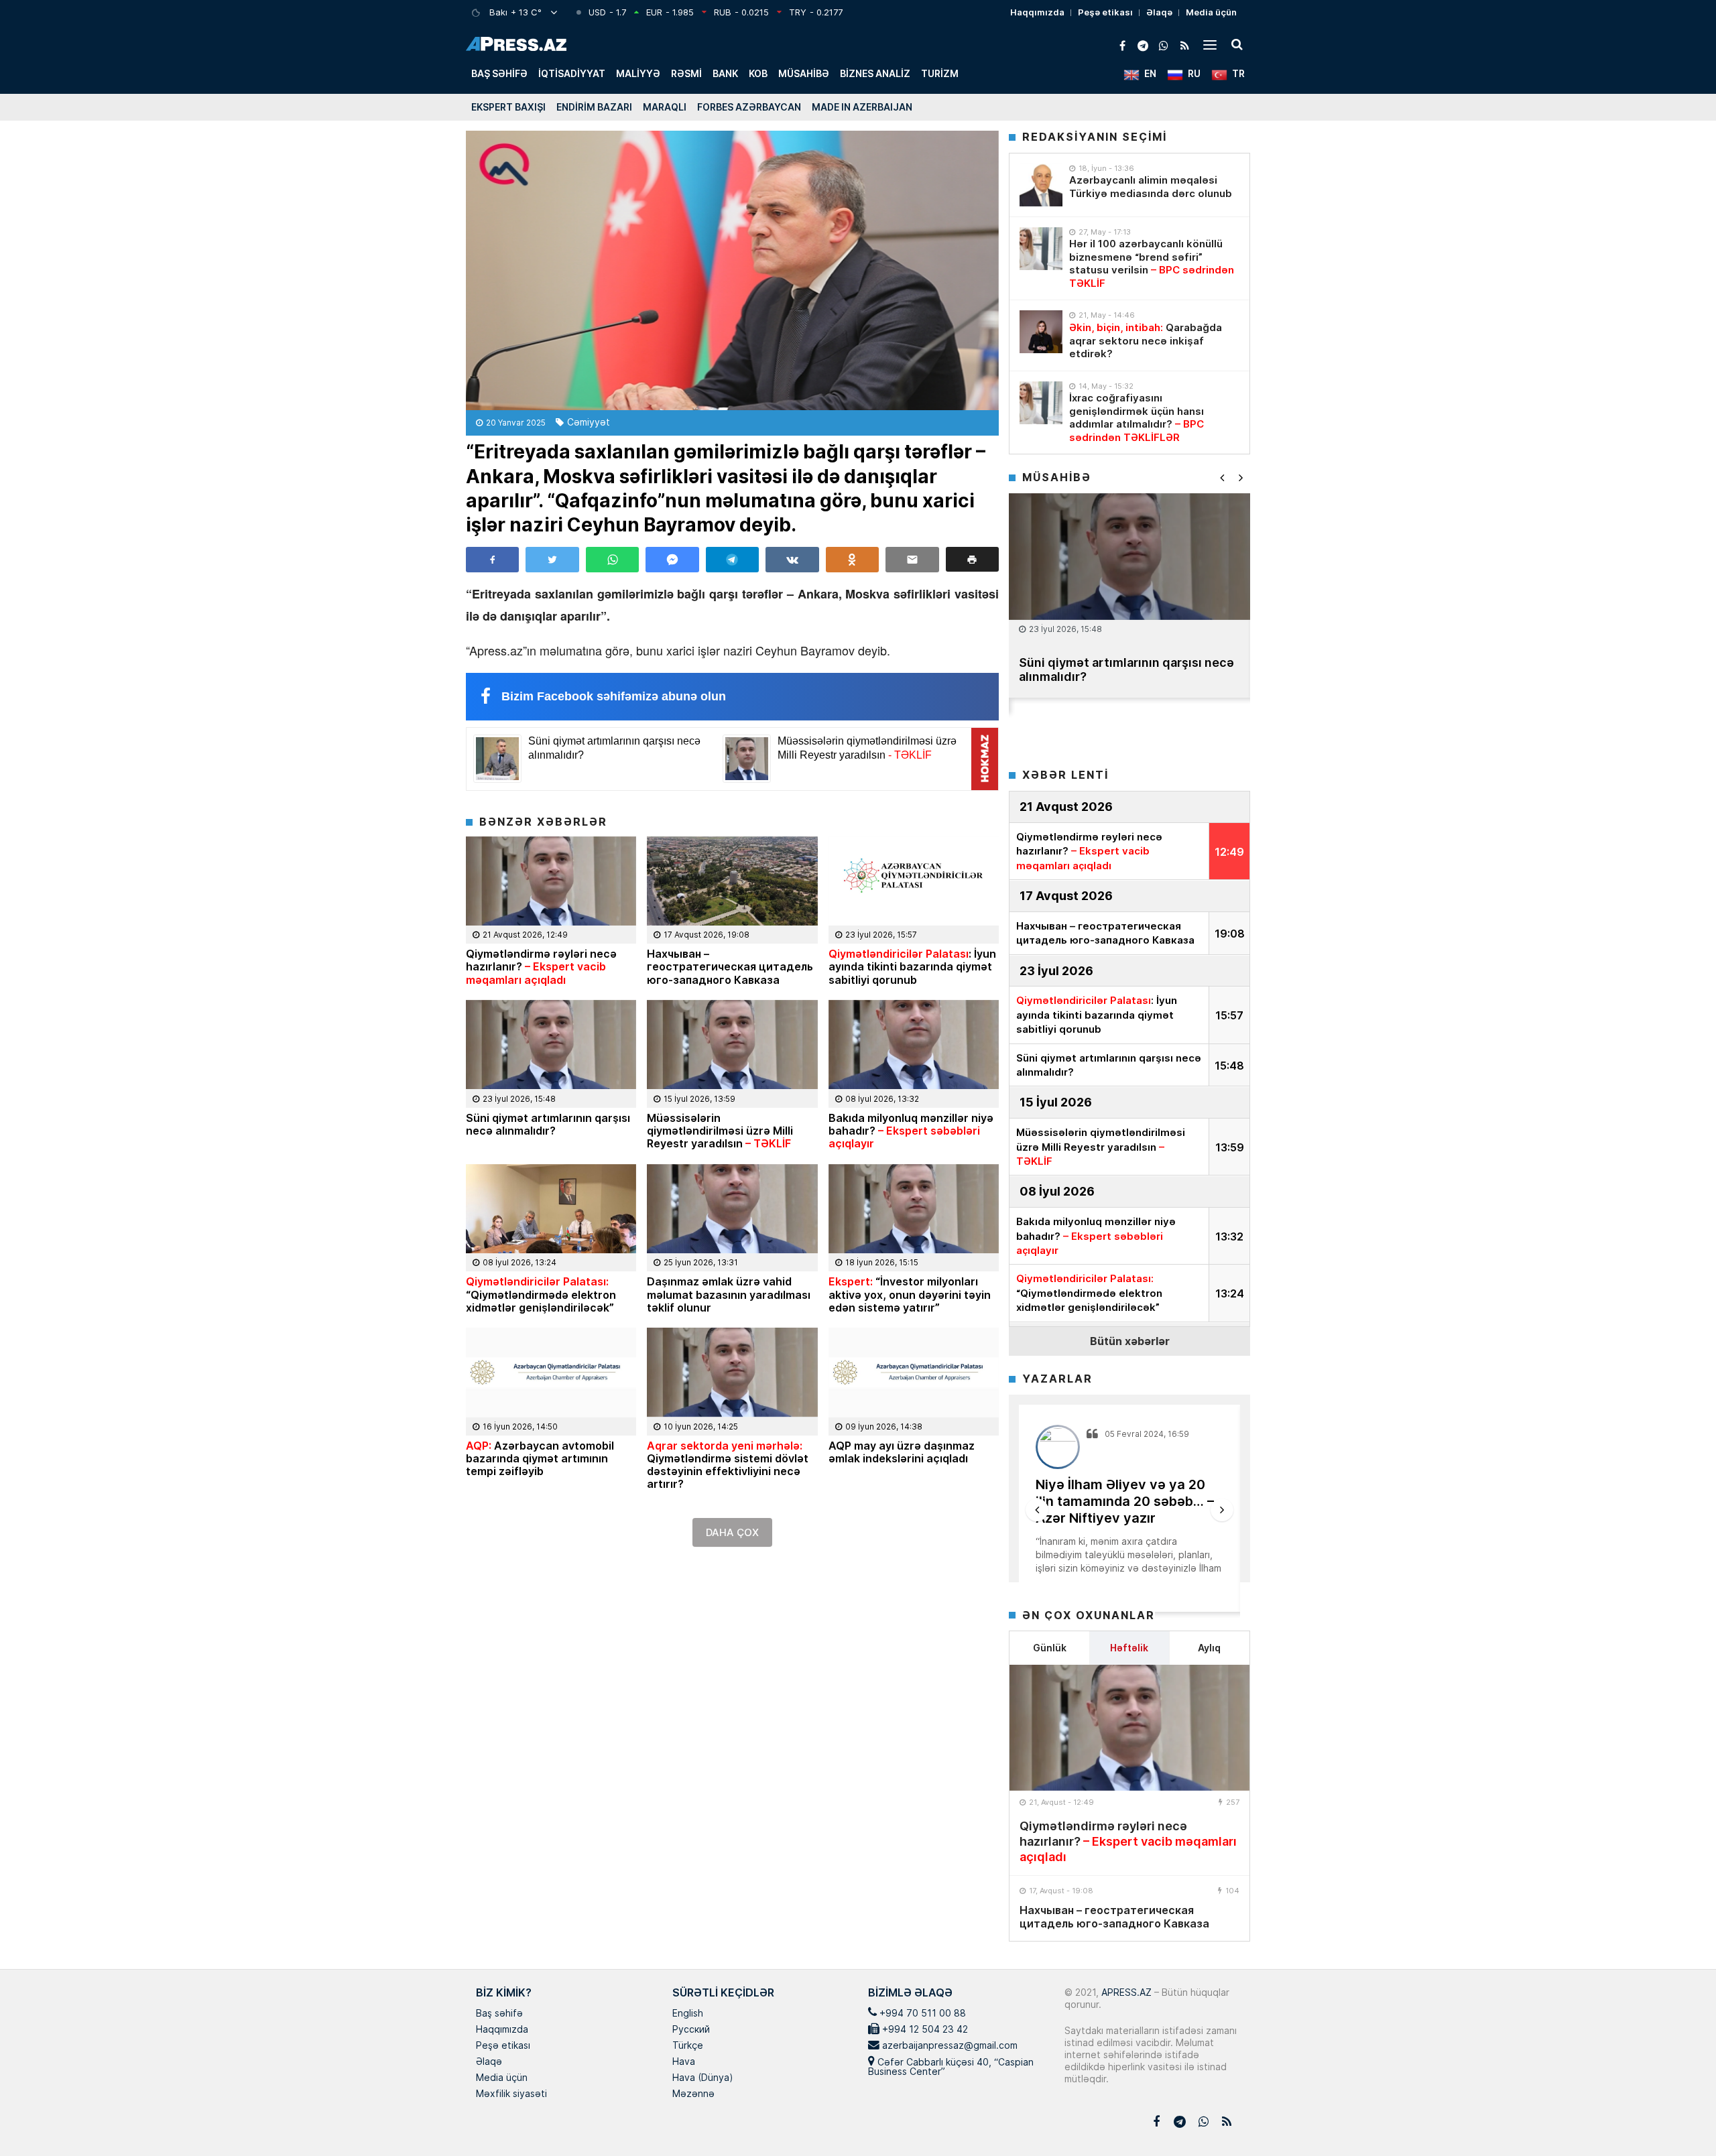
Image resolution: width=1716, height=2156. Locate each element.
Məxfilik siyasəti (511, 2094)
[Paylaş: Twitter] (552, 560)
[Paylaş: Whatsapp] (612, 560)
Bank (725, 73)
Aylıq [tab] (1209, 1648)
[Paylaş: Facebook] (492, 560)
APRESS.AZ (1125, 1992)
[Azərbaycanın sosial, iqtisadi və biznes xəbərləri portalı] (516, 44)
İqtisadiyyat (572, 73)
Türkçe (688, 2046)
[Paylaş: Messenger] (672, 560)
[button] (972, 559)
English (688, 2014)
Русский (691, 2030)
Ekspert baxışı (508, 107)
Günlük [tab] (1050, 1648)
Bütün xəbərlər (1130, 1341)
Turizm (940, 73)
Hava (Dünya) (702, 2078)
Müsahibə (804, 73)
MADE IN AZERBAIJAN (862, 107)
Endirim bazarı (594, 107)
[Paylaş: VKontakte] (792, 560)
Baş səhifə (499, 73)
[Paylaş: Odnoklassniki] (852, 560)
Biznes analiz (875, 73)
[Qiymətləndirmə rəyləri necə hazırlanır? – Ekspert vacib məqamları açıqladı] (1129, 1728)
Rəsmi (686, 73)
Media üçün (1211, 12)
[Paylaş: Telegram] (732, 560)
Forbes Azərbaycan (749, 107)
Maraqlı (665, 107)
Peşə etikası (1105, 12)
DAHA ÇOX (732, 1532)
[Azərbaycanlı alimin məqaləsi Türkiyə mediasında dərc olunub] (1041, 185)
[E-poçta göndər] (912, 560)
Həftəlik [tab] (1129, 1648)
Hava (684, 2062)
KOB (758, 73)
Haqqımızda (1037, 12)
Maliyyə (638, 73)
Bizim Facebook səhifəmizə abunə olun (614, 696)
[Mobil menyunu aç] (1210, 44)
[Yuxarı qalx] (1678, 2118)
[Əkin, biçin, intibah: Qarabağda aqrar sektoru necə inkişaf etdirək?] (1041, 332)
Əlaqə (1159, 12)
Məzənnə (693, 2094)
